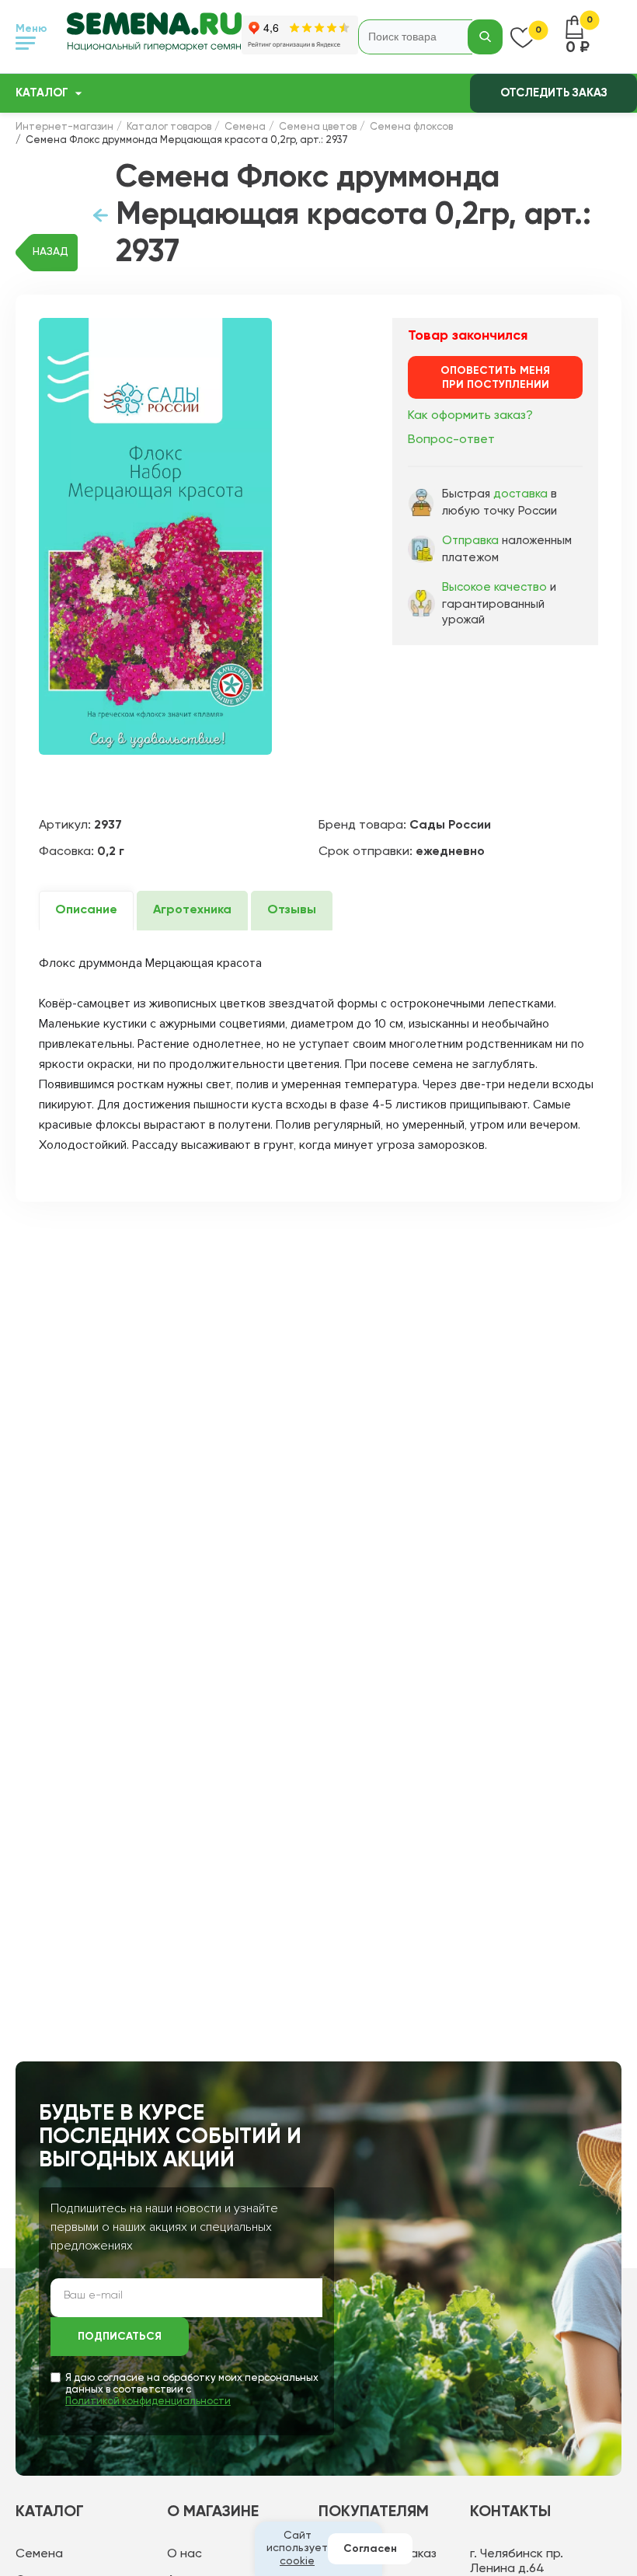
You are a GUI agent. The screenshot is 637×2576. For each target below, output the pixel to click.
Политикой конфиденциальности (148, 2401)
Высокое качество (494, 587)
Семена (39, 2554)
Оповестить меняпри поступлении (495, 378)
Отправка (470, 541)
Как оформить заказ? (470, 416)
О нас (184, 2554)
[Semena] (154, 37)
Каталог (42, 93)
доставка (520, 494)
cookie (297, 2561)
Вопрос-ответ (451, 440)
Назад (50, 252)
